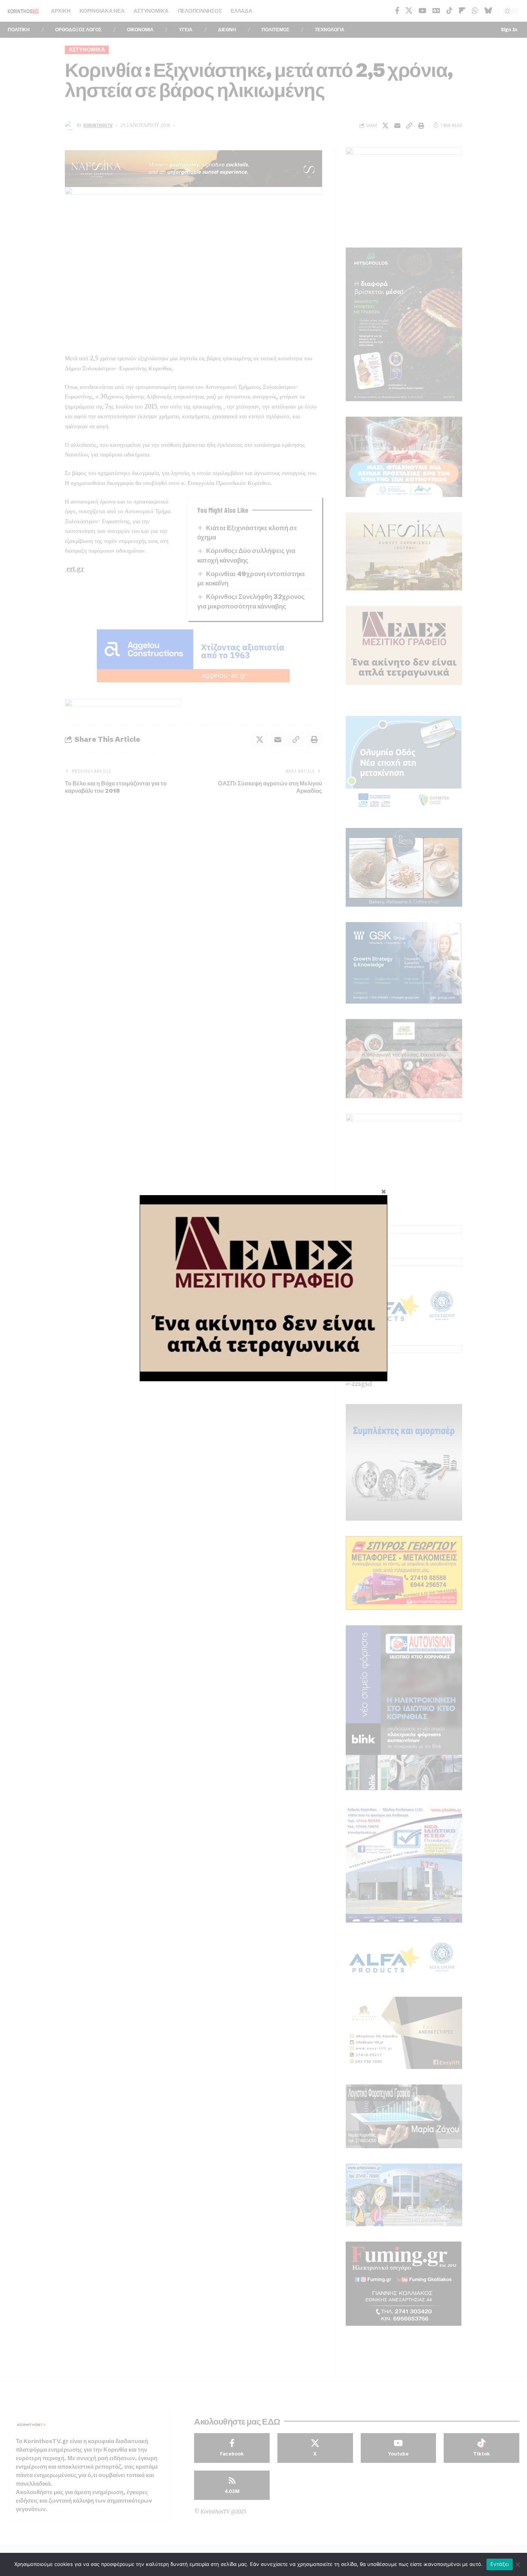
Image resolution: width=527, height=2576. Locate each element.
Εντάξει (500, 2564)
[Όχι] (517, 2564)
